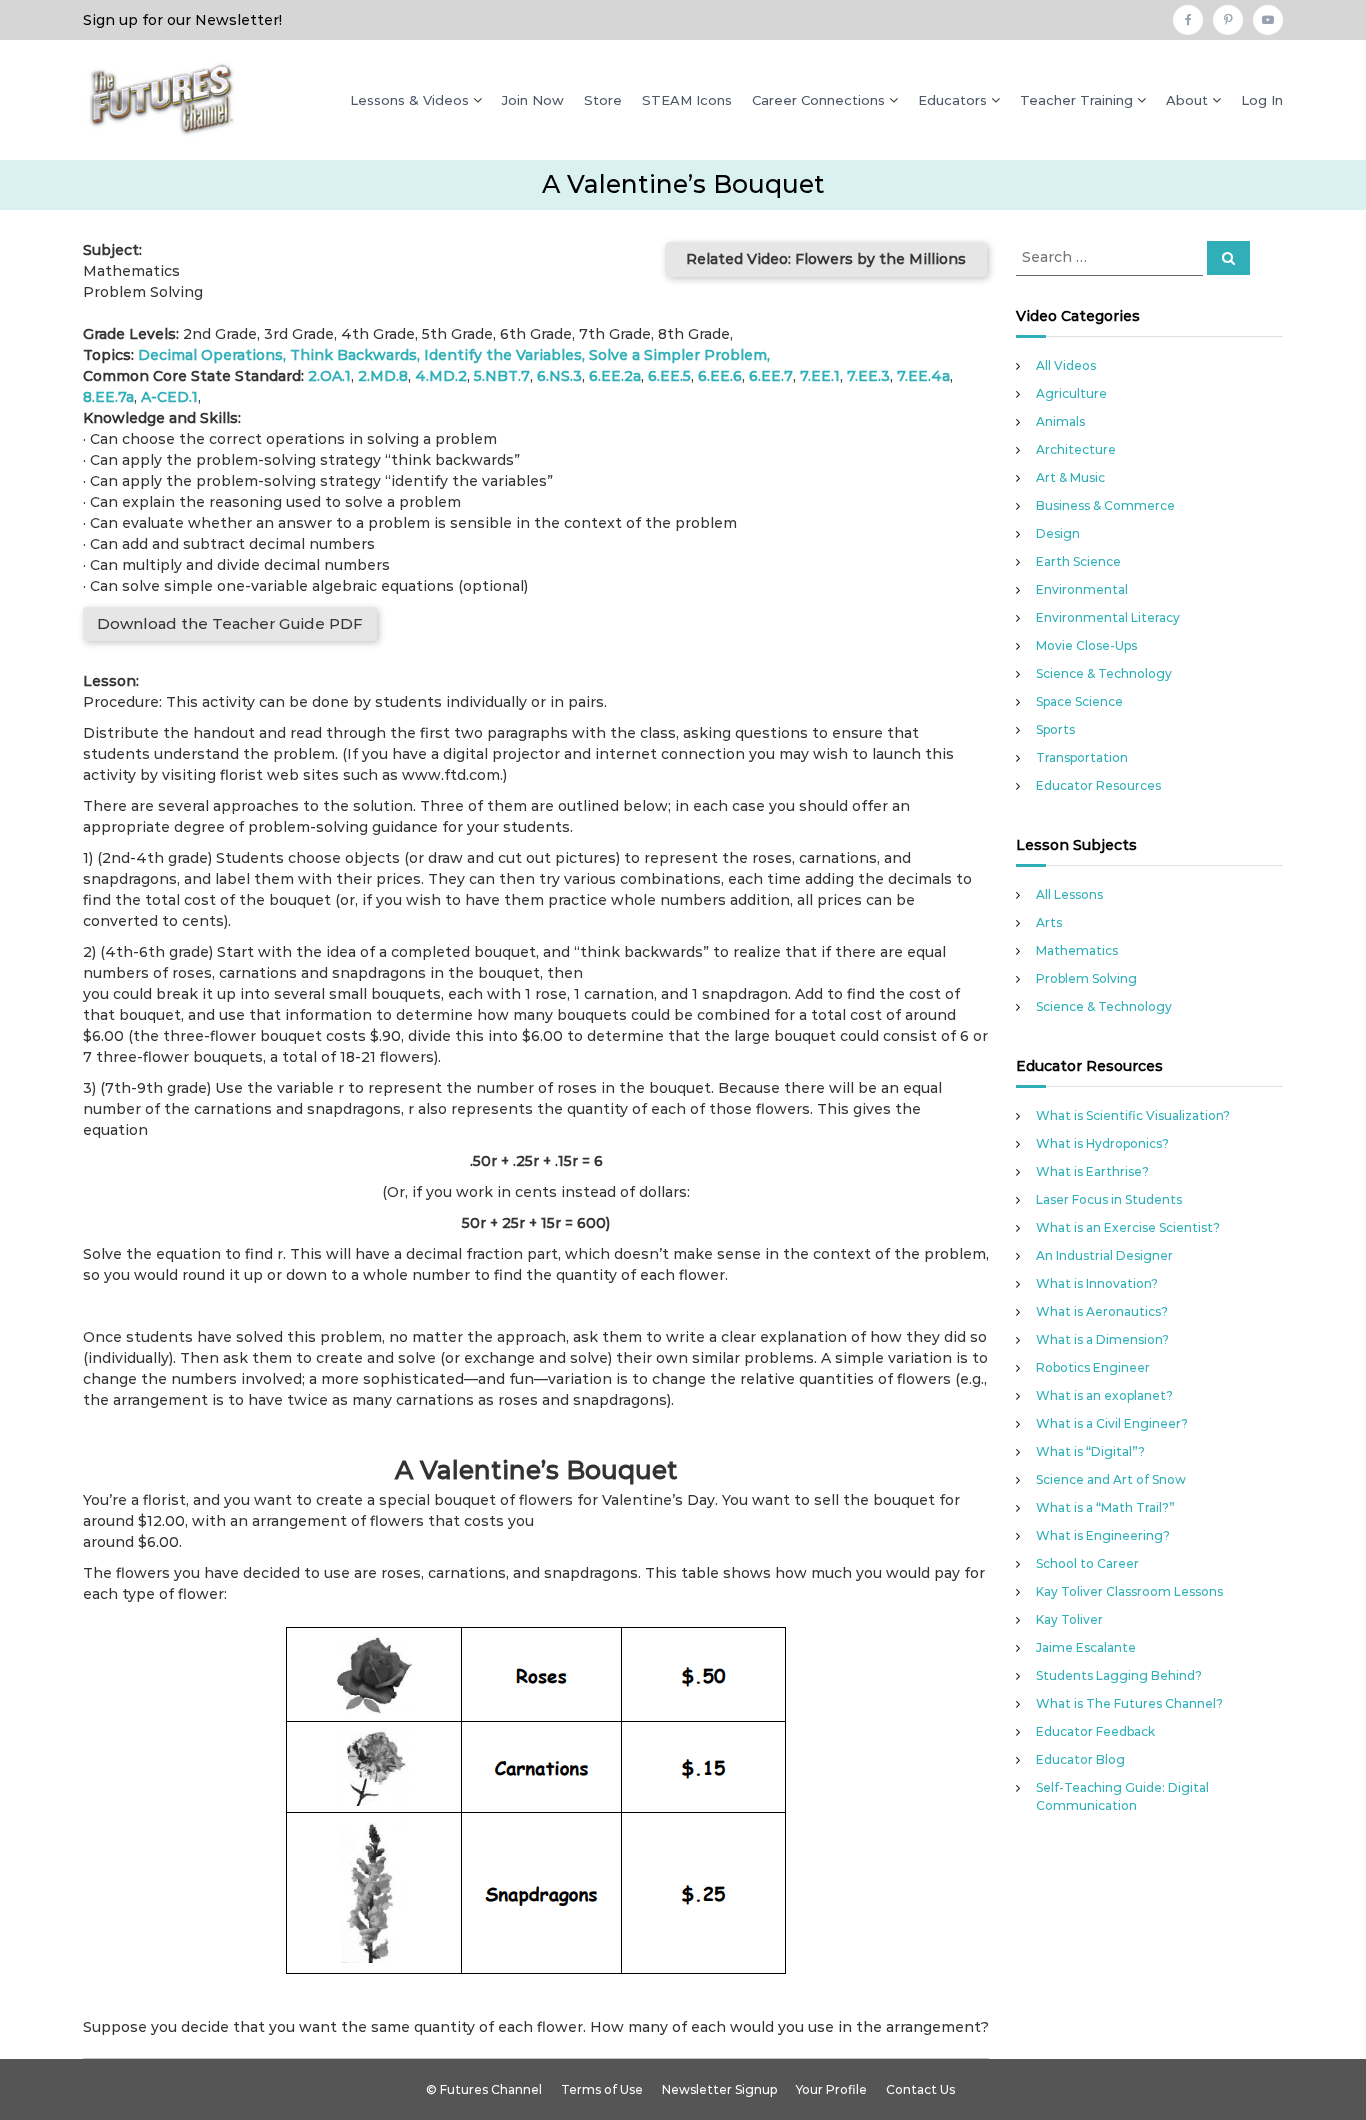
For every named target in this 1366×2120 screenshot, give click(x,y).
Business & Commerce (1105, 505)
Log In (1262, 100)
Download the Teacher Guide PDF (230, 623)
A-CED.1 (169, 397)
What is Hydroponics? (1102, 1143)
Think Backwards (353, 355)
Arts (1049, 922)
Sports (1055, 729)
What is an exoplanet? (1104, 1395)
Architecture (1076, 449)
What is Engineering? (1103, 1535)
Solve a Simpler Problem (678, 355)
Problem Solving (1086, 978)
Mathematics (1077, 950)
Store (603, 100)
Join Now (533, 100)
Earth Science (1078, 561)
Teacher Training (1076, 100)
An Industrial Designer (1104, 1255)
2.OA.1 (329, 376)
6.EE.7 (771, 376)
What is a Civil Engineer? (1112, 1423)
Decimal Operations (210, 355)
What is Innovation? (1097, 1283)
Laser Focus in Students (1109, 1199)
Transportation (1082, 757)
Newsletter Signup (719, 2089)
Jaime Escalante (1086, 1647)
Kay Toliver (1069, 1619)
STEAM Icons (687, 100)
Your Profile (831, 2089)
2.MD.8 (383, 376)
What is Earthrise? (1092, 1171)
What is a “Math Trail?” (1105, 1507)
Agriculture (1071, 393)
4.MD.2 (441, 376)
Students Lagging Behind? (1119, 1675)
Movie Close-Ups (1086, 645)
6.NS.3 (559, 376)
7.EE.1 (820, 376)
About (1187, 100)
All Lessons (1069, 894)
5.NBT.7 (502, 376)
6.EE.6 (720, 376)
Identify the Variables (503, 355)
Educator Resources (1098, 785)
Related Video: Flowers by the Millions (826, 259)
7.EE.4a (923, 376)
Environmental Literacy (1108, 617)
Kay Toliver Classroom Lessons (1129, 1591)
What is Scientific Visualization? (1133, 1115)
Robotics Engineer (1093, 1367)
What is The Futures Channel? (1129, 1703)
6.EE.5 (669, 376)
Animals (1060, 421)
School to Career (1087, 1563)
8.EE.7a (108, 397)
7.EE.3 (868, 376)
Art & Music (1070, 477)
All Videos (1066, 365)
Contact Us (920, 2089)
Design (1058, 533)
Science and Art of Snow (1111, 1479)
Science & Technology (1104, 673)
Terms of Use (602, 2089)
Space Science (1079, 701)
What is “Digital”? (1090, 1451)
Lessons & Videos (409, 100)
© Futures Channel (484, 2089)
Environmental (1082, 589)
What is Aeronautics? (1102, 1311)
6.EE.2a (615, 376)
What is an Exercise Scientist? (1128, 1227)
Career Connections (818, 100)
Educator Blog (1080, 1759)
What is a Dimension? (1102, 1339)
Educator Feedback (1095, 1731)
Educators (952, 100)
